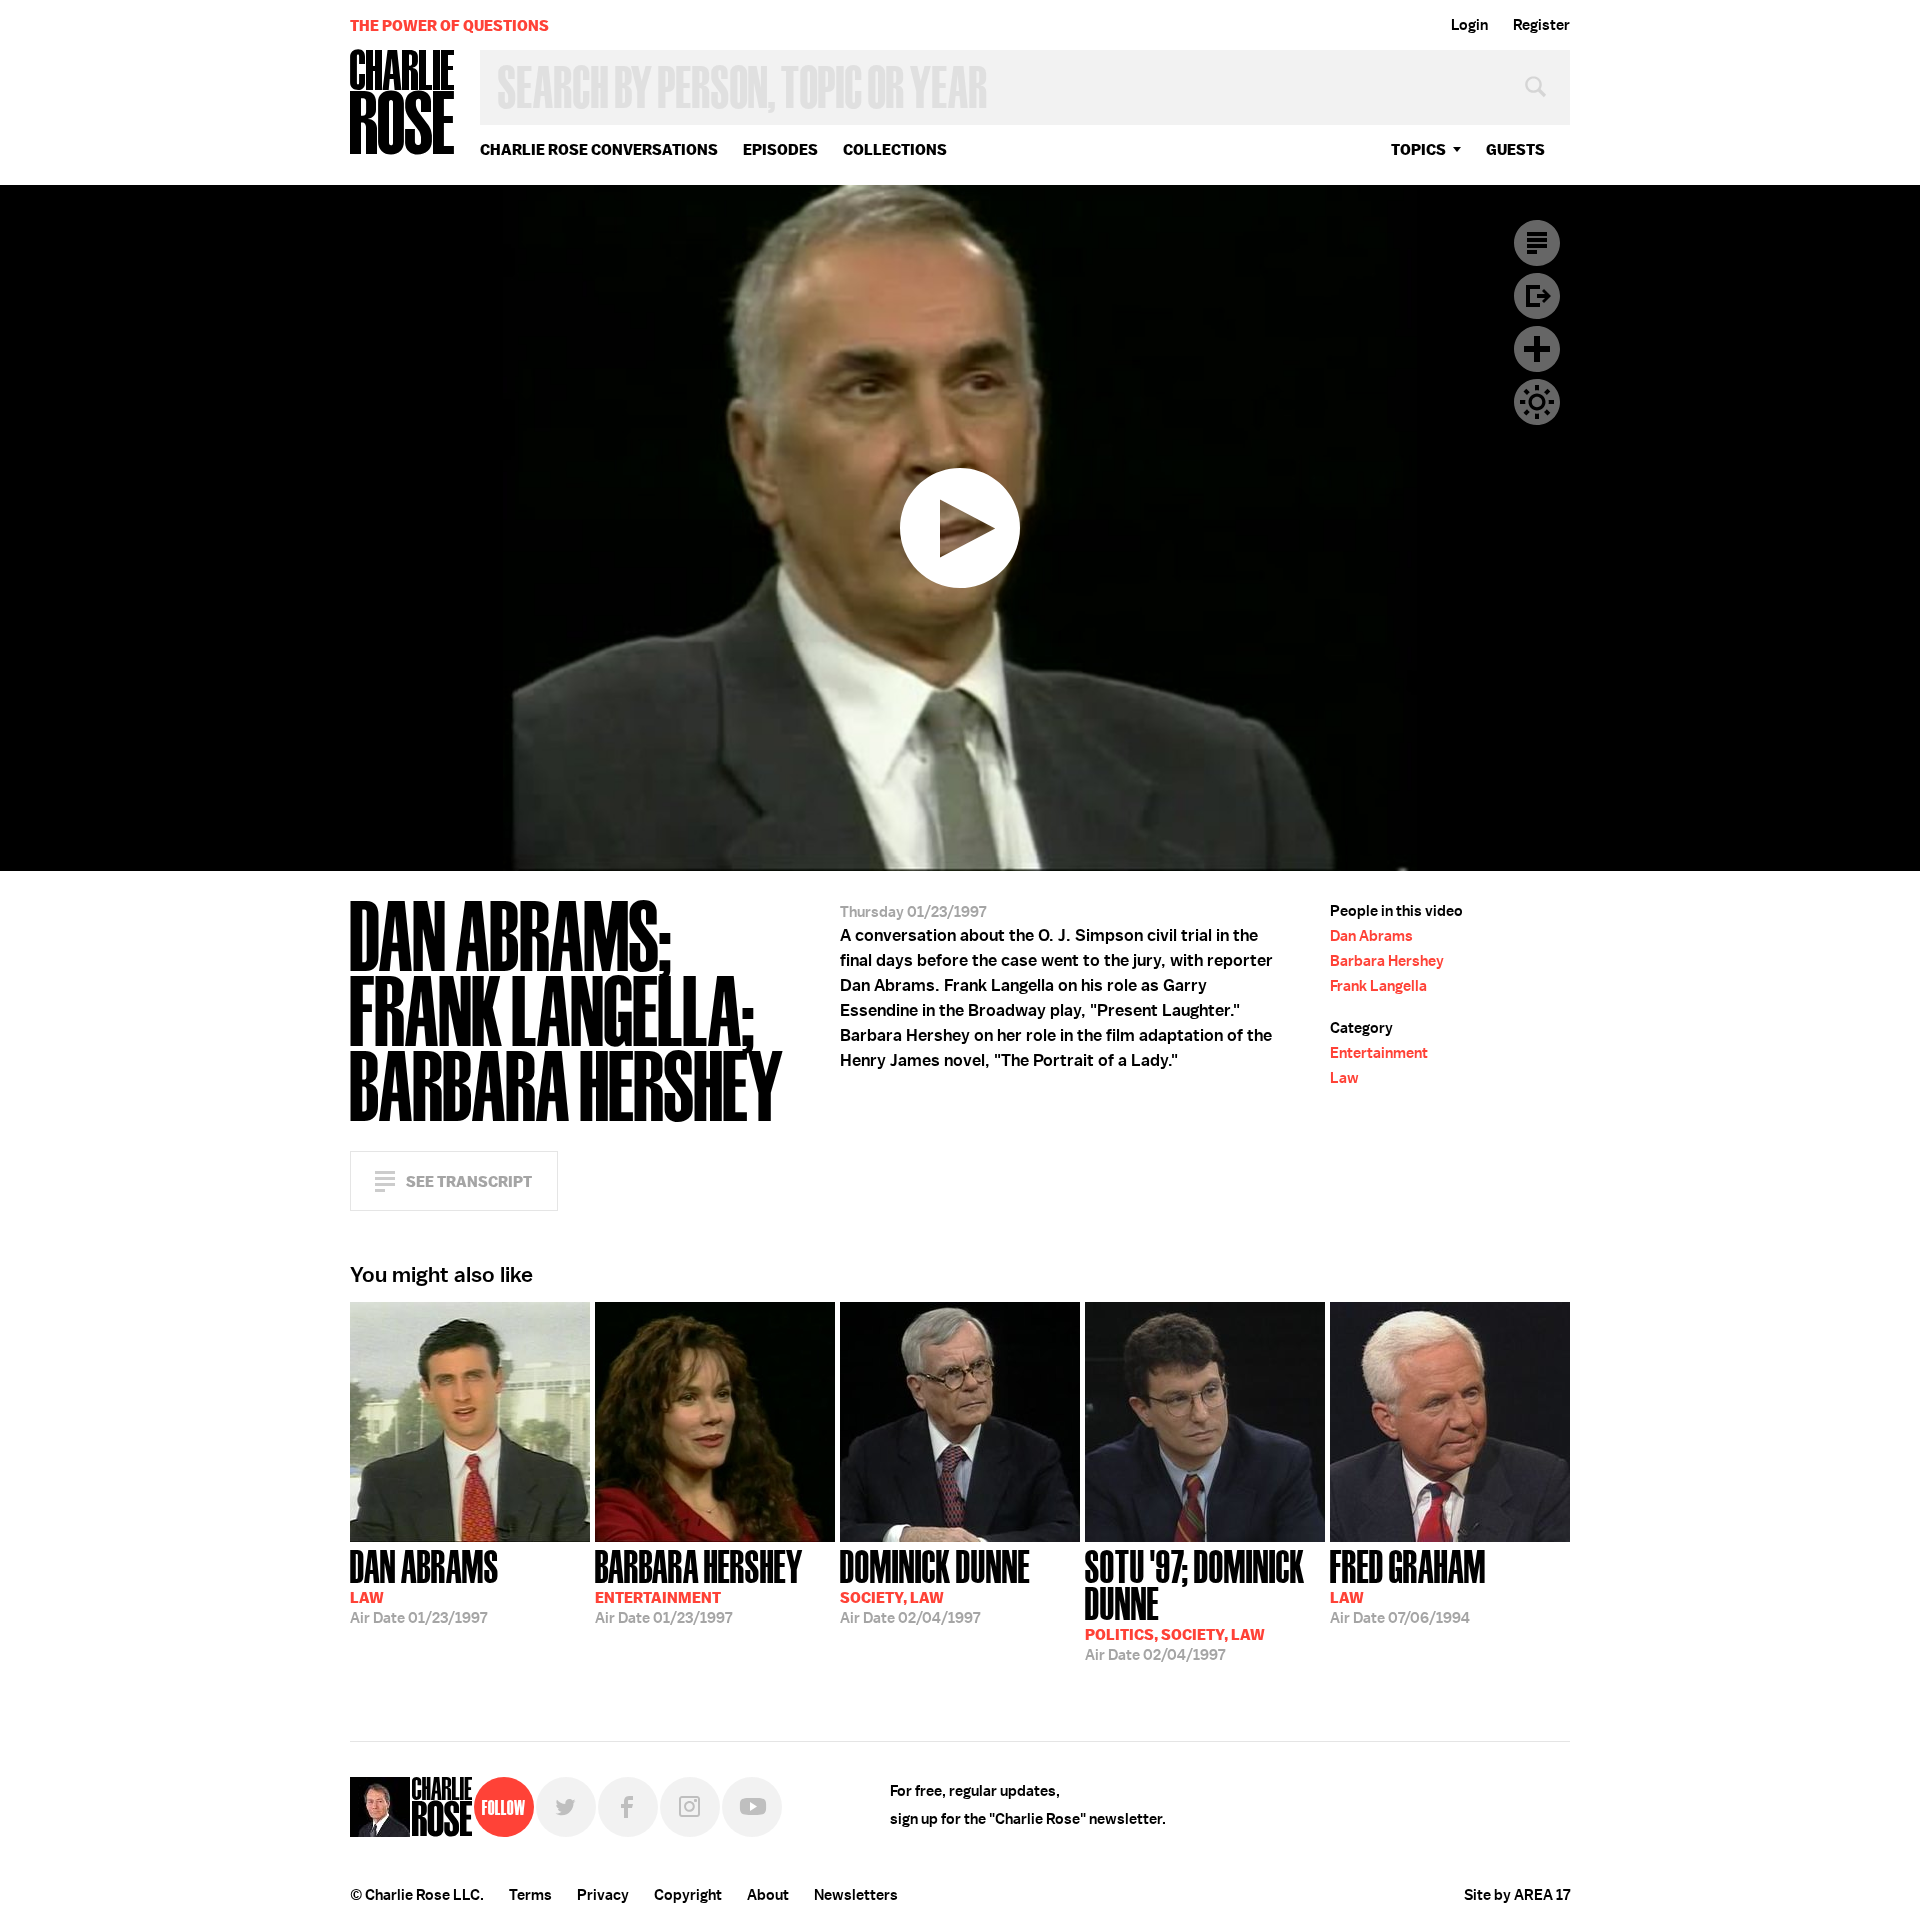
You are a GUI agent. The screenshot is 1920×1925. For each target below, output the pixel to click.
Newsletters (856, 1895)
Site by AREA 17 (1517, 1895)
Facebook (628, 1807)
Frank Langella (1378, 986)
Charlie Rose (403, 103)
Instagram (690, 1807)
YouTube (752, 1807)
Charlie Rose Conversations (599, 149)
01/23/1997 (424, 1585)
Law (1344, 1078)
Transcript (1537, 243)
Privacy (603, 1895)
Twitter (566, 1807)
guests (1515, 149)
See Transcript (469, 1181)
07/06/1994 (1408, 1585)
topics (1418, 149)
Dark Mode (1537, 402)
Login (1469, 25)
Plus (1537, 349)
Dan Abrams (1371, 936)
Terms (530, 1895)
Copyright (688, 1895)
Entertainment (1379, 1053)
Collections (895, 149)
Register (1541, 25)
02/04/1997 (935, 1585)
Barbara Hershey (1387, 961)
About (768, 1895)
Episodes (780, 149)
